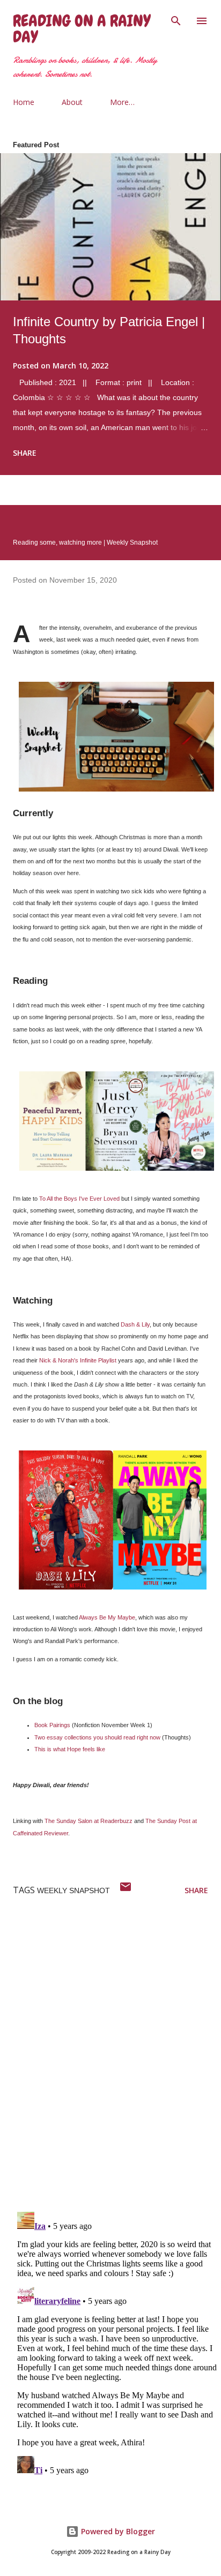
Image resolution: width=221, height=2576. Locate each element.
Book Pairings (52, 1725)
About (72, 102)
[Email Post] (126, 1890)
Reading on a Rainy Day (82, 29)
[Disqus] (117, 2064)
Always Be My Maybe (107, 1617)
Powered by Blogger (117, 2531)
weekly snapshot (73, 1890)
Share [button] (25, 453)
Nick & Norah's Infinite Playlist (78, 1360)
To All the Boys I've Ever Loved (79, 1199)
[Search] (176, 19)
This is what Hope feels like (70, 1749)
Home (24, 102)
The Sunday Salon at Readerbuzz (89, 1821)
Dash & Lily (135, 1324)
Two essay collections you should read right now (97, 1737)
